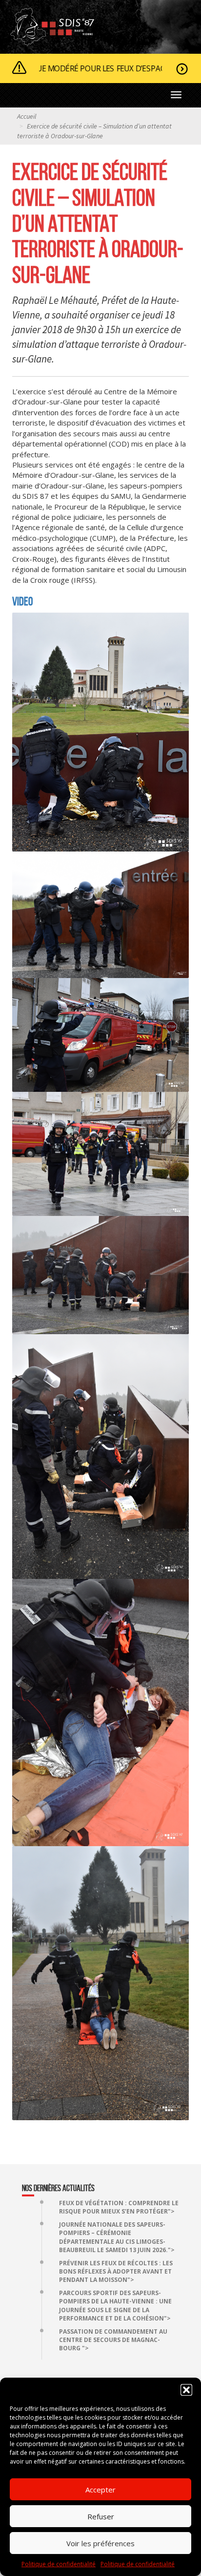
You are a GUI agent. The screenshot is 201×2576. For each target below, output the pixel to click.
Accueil (27, 116)
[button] (186, 2390)
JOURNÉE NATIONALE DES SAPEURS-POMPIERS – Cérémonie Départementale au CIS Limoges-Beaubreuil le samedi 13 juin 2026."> (117, 2237)
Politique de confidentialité (59, 2564)
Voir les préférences (100, 2543)
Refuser (101, 2516)
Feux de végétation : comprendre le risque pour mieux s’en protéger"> (119, 2207)
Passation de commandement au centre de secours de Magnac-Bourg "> (113, 2340)
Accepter (100, 2490)
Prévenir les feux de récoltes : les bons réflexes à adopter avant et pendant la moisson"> (116, 2271)
